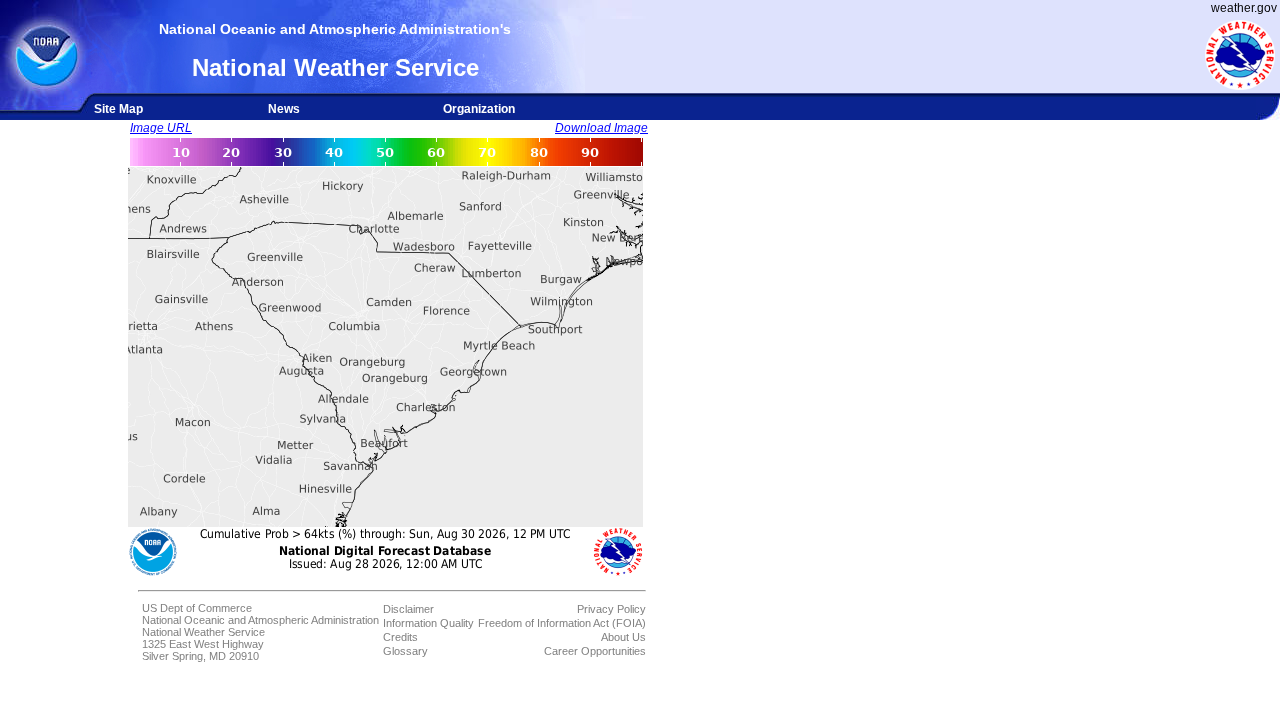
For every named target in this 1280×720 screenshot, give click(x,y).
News (284, 109)
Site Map (118, 109)
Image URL (161, 128)
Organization (479, 109)
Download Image (601, 128)
